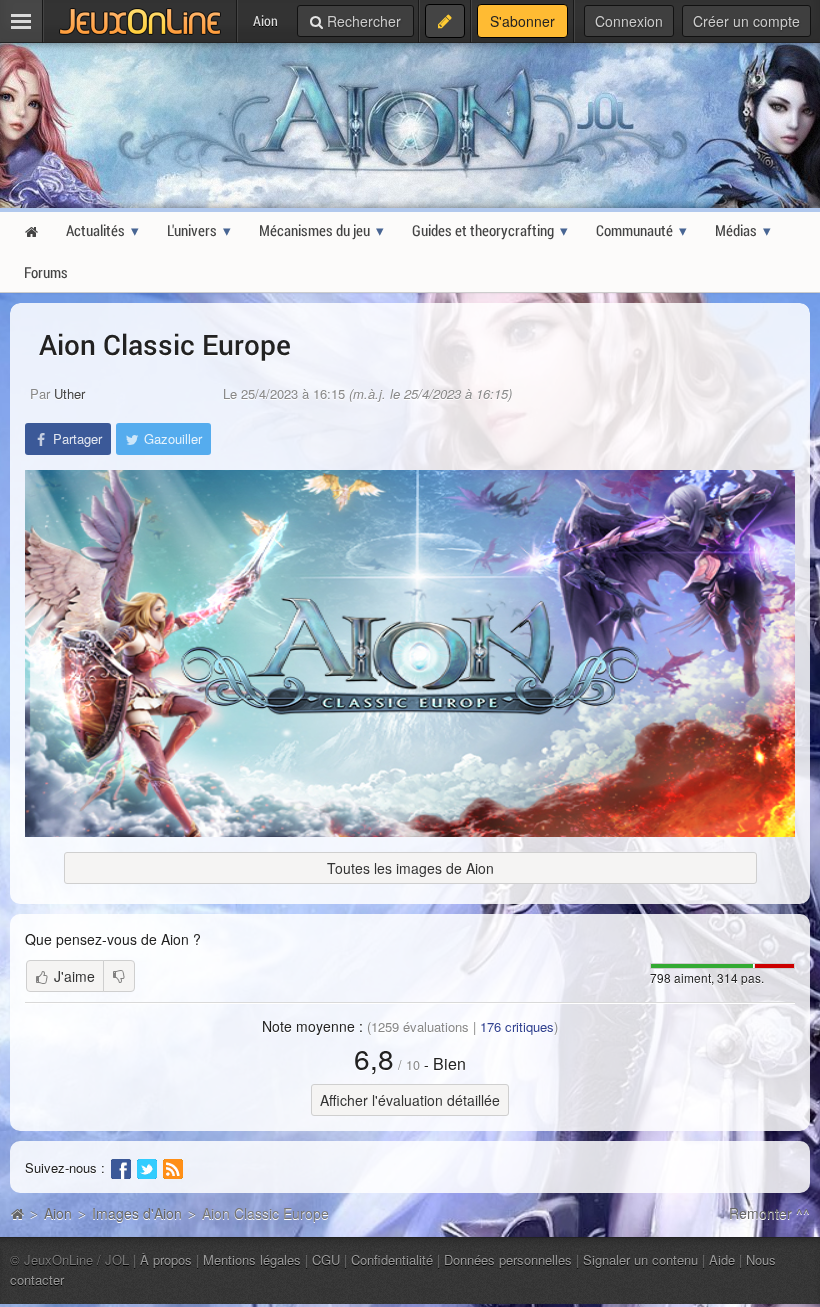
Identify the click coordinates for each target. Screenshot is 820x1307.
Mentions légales (252, 1259)
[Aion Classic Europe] (410, 653)
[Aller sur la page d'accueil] (17, 1213)
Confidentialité (392, 1259)
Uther (69, 393)
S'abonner (522, 21)
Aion (58, 1213)
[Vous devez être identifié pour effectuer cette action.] (119, 976)
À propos (166, 1259)
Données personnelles (508, 1259)
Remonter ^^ (769, 1213)
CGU (326, 1259)
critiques (517, 1026)
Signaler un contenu (640, 1259)
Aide (722, 1259)
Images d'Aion (137, 1213)
